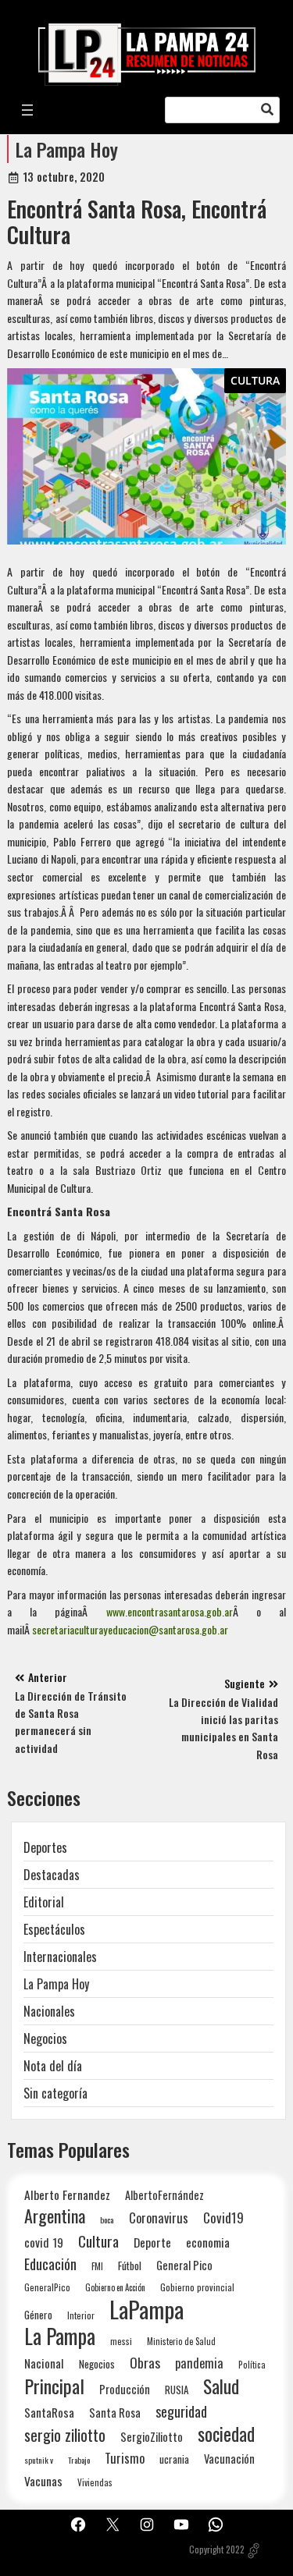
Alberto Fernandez (67, 2195)
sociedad (226, 2434)
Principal (54, 2386)
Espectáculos (54, 1929)
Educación (50, 2264)
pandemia (199, 2363)
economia (208, 2242)
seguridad (181, 2411)
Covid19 (223, 2218)
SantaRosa (49, 2412)
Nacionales (49, 2011)
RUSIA (177, 2390)
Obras (145, 2363)
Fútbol (130, 2266)
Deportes (45, 1847)
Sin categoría (55, 2093)
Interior (81, 2315)
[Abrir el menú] (27, 110)
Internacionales (60, 1957)
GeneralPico (47, 2287)
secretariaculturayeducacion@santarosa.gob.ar (130, 1629)
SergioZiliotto (152, 2436)
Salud (221, 2386)
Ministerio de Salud (181, 2341)
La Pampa (60, 2336)
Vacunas (43, 2481)
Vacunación (229, 2459)
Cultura (255, 380)
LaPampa (146, 2309)
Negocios (45, 2038)
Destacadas (52, 1875)
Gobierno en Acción (115, 2287)
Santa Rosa (115, 2413)
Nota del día (53, 2066)
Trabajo (79, 2460)
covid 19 (44, 2242)
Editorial (44, 1902)
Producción (125, 2389)
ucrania (174, 2459)
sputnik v (39, 2460)
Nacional (44, 2363)
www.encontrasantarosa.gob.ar (170, 1611)
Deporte (152, 2242)
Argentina (55, 2216)
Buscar (267, 110)
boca (107, 2219)
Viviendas (95, 2482)
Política (252, 2365)
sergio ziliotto (65, 2435)
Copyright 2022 (217, 2549)
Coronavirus (159, 2218)
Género (38, 2315)
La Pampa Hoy (67, 149)
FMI (97, 2266)
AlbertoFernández (164, 2195)
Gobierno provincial (197, 2287)
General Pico (184, 2265)
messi (121, 2341)
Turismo (125, 2458)
